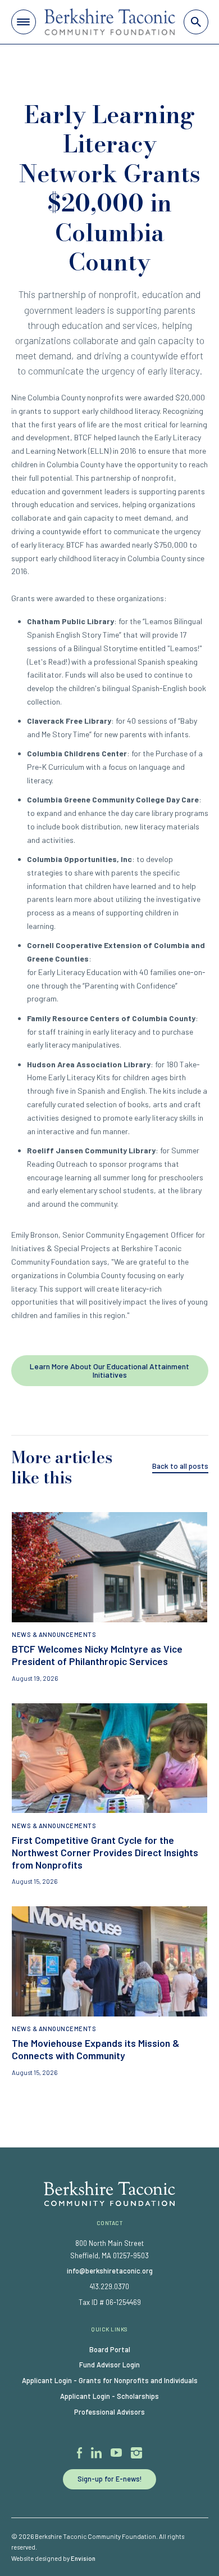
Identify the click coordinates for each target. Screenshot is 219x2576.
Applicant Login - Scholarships (109, 2396)
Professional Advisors (109, 2412)
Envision (83, 2558)
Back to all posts (180, 1466)
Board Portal (110, 2349)
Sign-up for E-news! (110, 2479)
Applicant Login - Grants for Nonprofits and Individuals (110, 2380)
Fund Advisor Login (109, 2365)
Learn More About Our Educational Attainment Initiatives (109, 1370)
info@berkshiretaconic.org (110, 2271)
